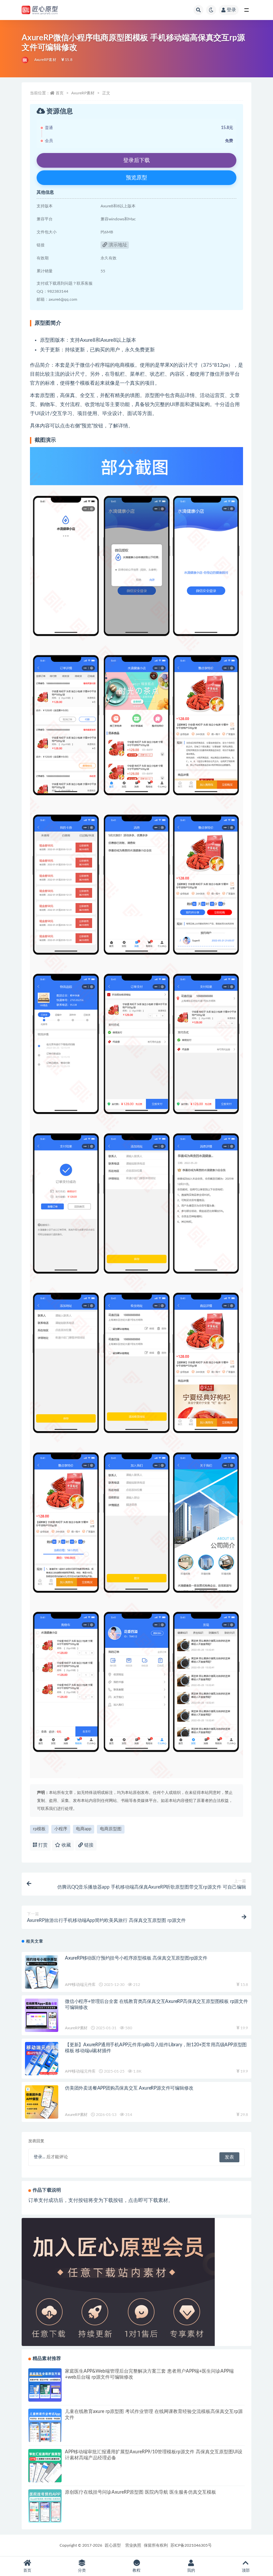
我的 (191, 2570)
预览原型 (136, 178)
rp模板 (39, 1829)
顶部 (246, 2570)
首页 (60, 93)
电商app (84, 1829)
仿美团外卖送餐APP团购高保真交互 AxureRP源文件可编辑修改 (129, 2088)
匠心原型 (113, 2545)
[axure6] (25, 60)
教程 (136, 2570)
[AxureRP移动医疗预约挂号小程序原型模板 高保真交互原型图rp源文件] (42, 1972)
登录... (39, 2157)
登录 (231, 10)
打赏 (42, 1845)
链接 (88, 1845)
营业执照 (133, 2545)
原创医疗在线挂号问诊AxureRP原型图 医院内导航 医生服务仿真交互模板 (140, 2492)
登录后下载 (136, 160)
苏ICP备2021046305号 (191, 2545)
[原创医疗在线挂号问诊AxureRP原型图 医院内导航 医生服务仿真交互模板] (45, 2506)
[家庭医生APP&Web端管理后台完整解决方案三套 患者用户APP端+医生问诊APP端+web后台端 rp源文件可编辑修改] (45, 2385)
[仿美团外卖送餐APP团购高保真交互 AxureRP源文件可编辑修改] (42, 2102)
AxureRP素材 (45, 60)
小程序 (61, 1829)
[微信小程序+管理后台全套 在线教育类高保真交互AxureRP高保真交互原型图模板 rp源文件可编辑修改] (42, 2015)
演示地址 (117, 245)
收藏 (66, 1845)
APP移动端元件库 (80, 1985)
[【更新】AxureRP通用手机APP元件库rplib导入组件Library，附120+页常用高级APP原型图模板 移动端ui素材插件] (42, 2059)
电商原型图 (111, 1829)
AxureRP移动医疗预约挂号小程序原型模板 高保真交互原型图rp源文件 (136, 1958)
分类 (82, 2570)
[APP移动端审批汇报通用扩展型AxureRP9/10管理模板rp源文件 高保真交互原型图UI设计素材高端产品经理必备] (45, 2466)
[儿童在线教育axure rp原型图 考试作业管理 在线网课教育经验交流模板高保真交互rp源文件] (45, 2425)
